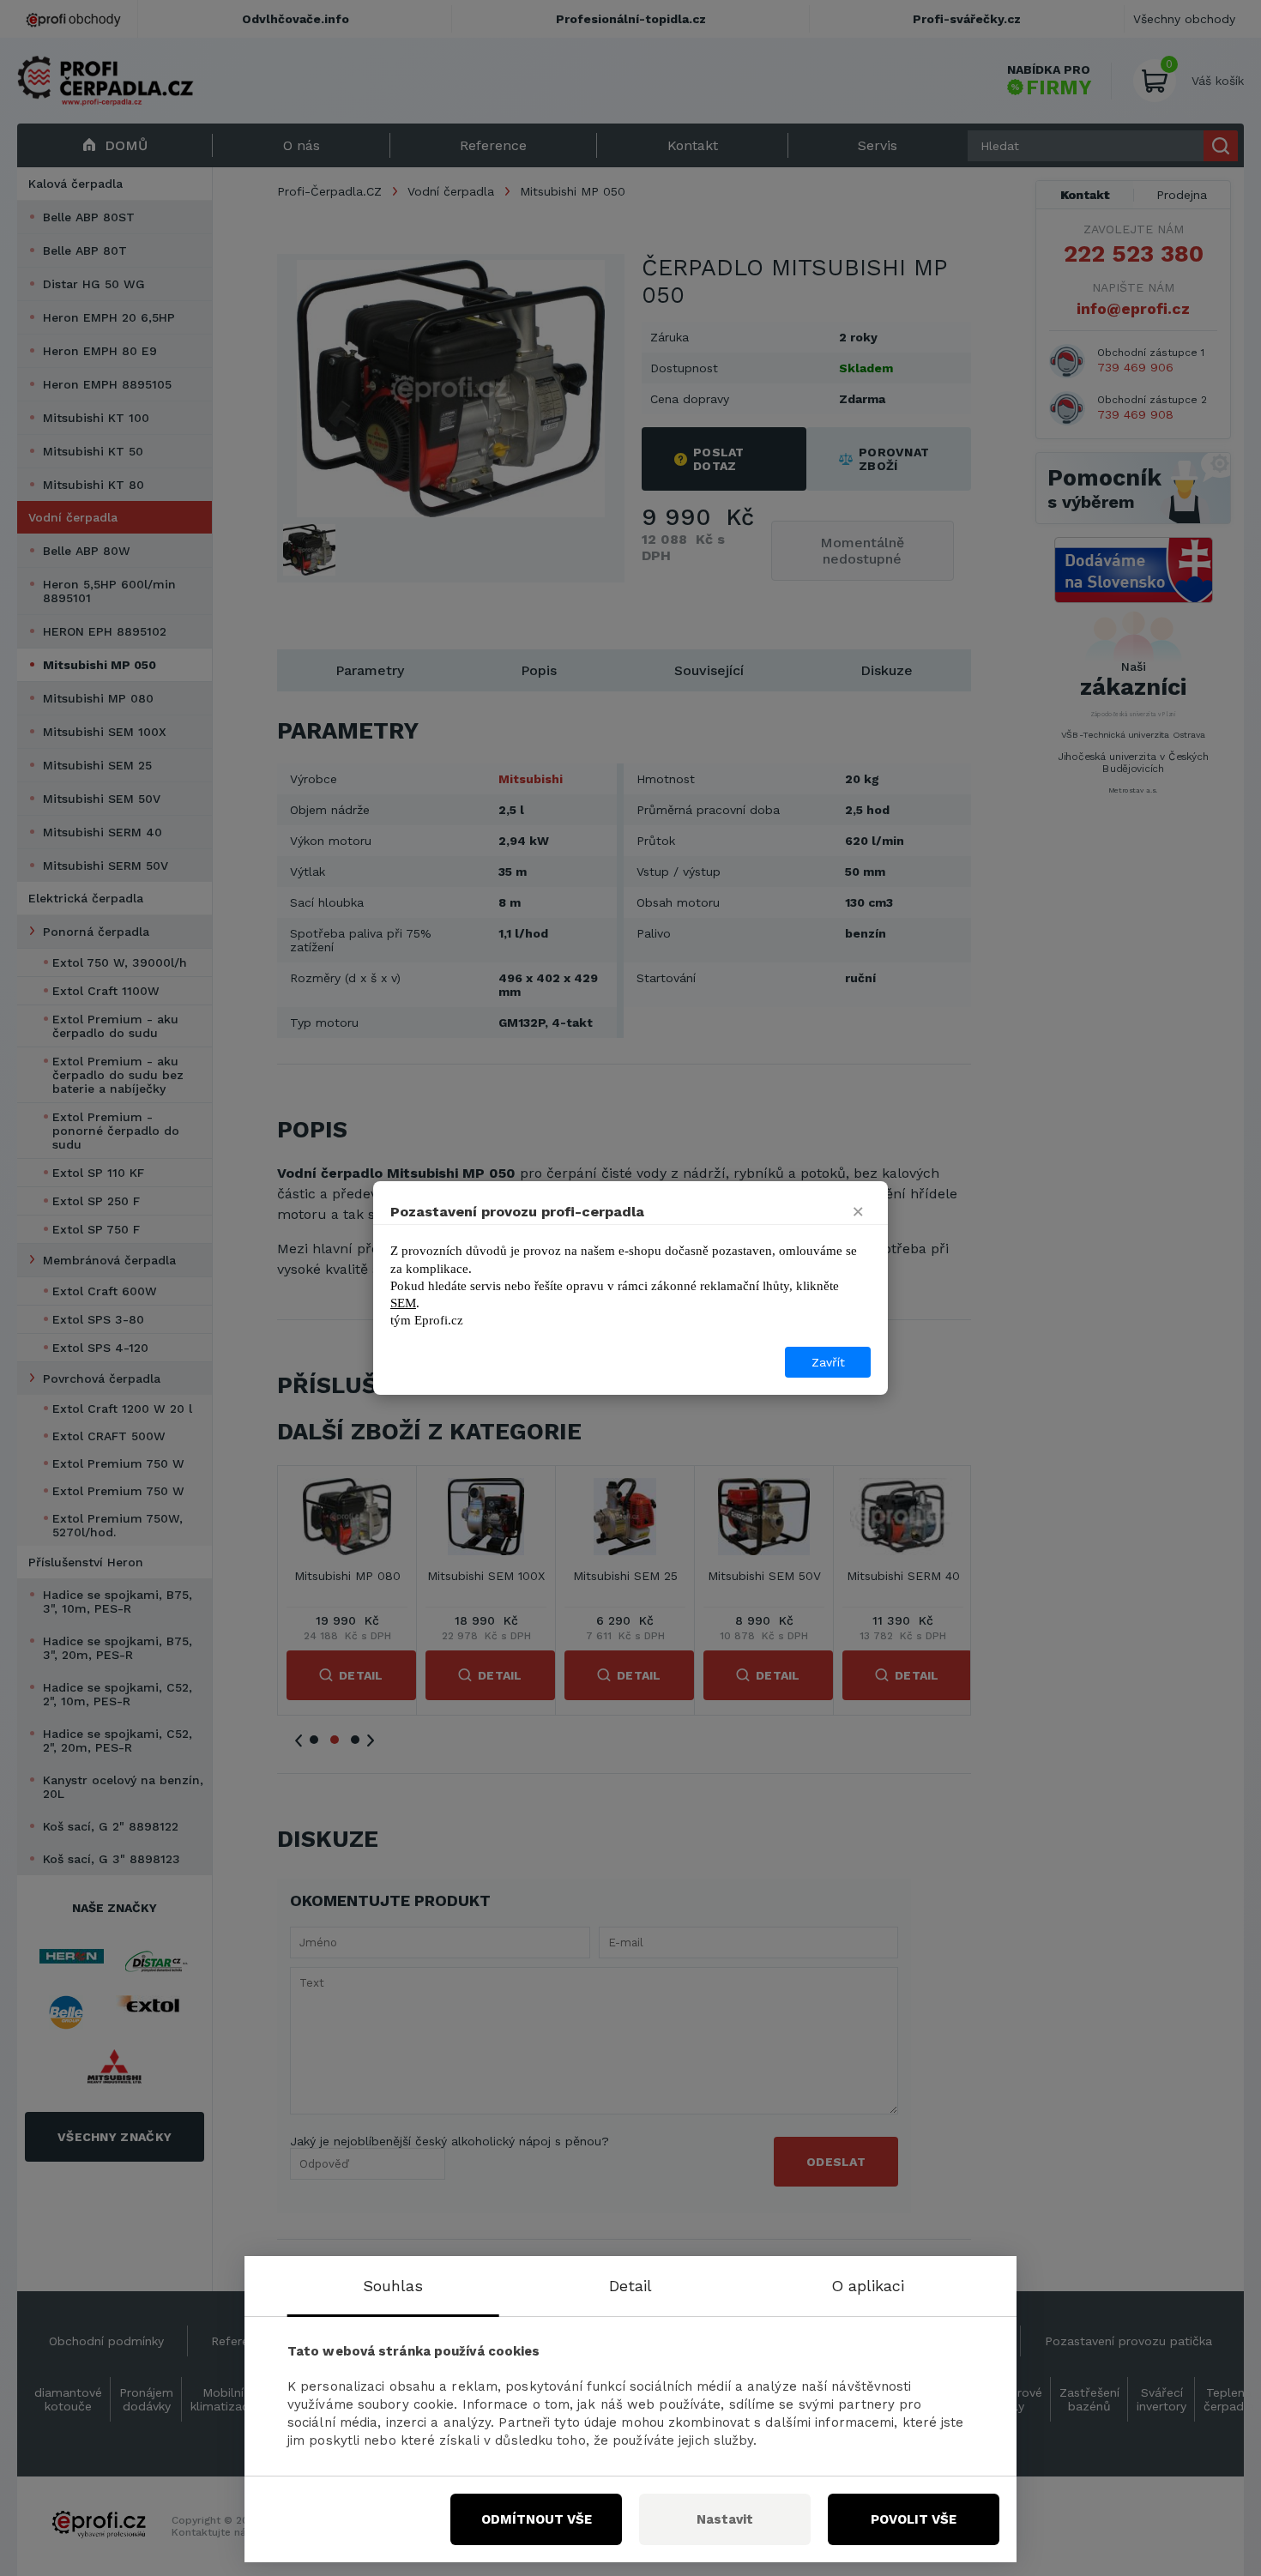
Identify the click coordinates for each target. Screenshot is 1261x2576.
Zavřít (828, 1362)
